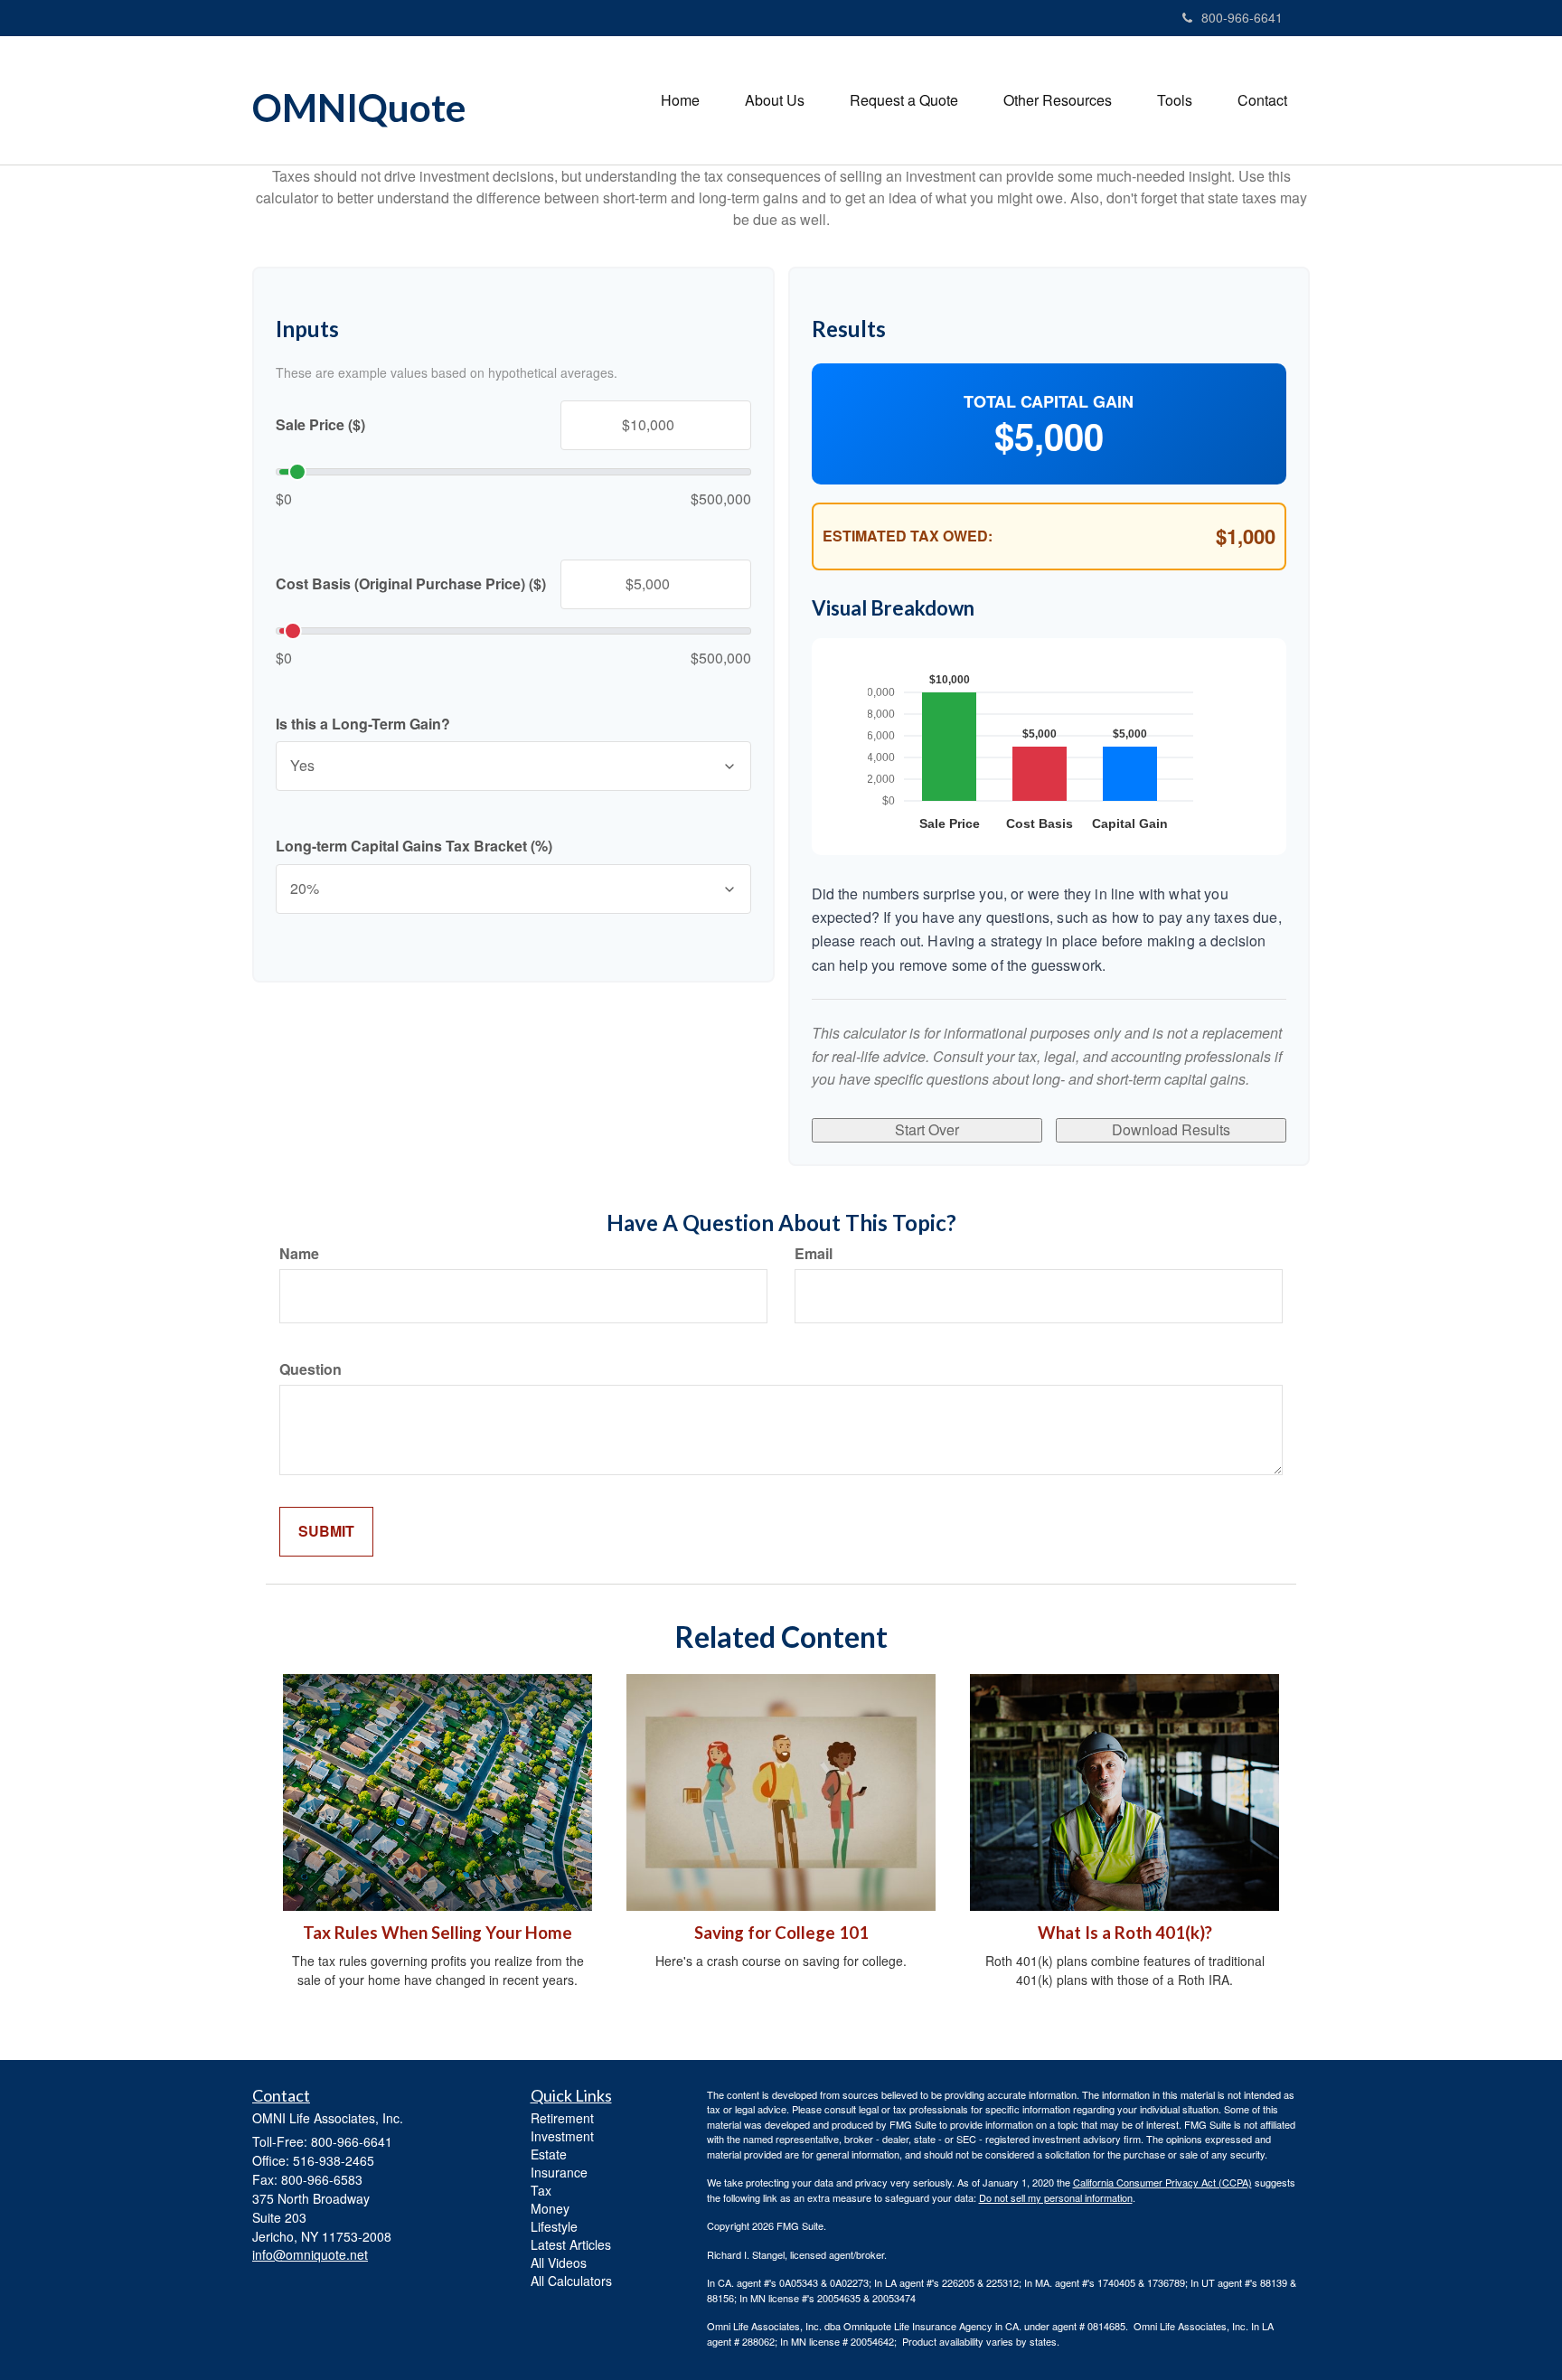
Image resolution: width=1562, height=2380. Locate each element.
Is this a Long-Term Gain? (363, 724)
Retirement (562, 2118)
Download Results (1171, 1129)
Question (311, 1369)
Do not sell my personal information (1056, 2197)
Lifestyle (554, 2226)
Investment (562, 2136)
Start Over (927, 1129)
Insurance (559, 2172)
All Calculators (571, 2281)
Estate (549, 2154)
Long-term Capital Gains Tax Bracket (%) (414, 846)
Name (299, 1254)
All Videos (559, 2262)
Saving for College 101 (781, 1933)
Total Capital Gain (1049, 402)
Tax (541, 2190)
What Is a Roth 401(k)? (1125, 1933)
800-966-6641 (1242, 17)
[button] (775, 100)
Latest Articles (571, 2244)
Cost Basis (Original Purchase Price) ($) (411, 584)
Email (814, 1254)
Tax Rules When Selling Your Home (438, 1933)
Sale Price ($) (320, 425)
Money (550, 2208)
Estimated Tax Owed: (908, 536)
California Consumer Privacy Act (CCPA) (1162, 2182)
